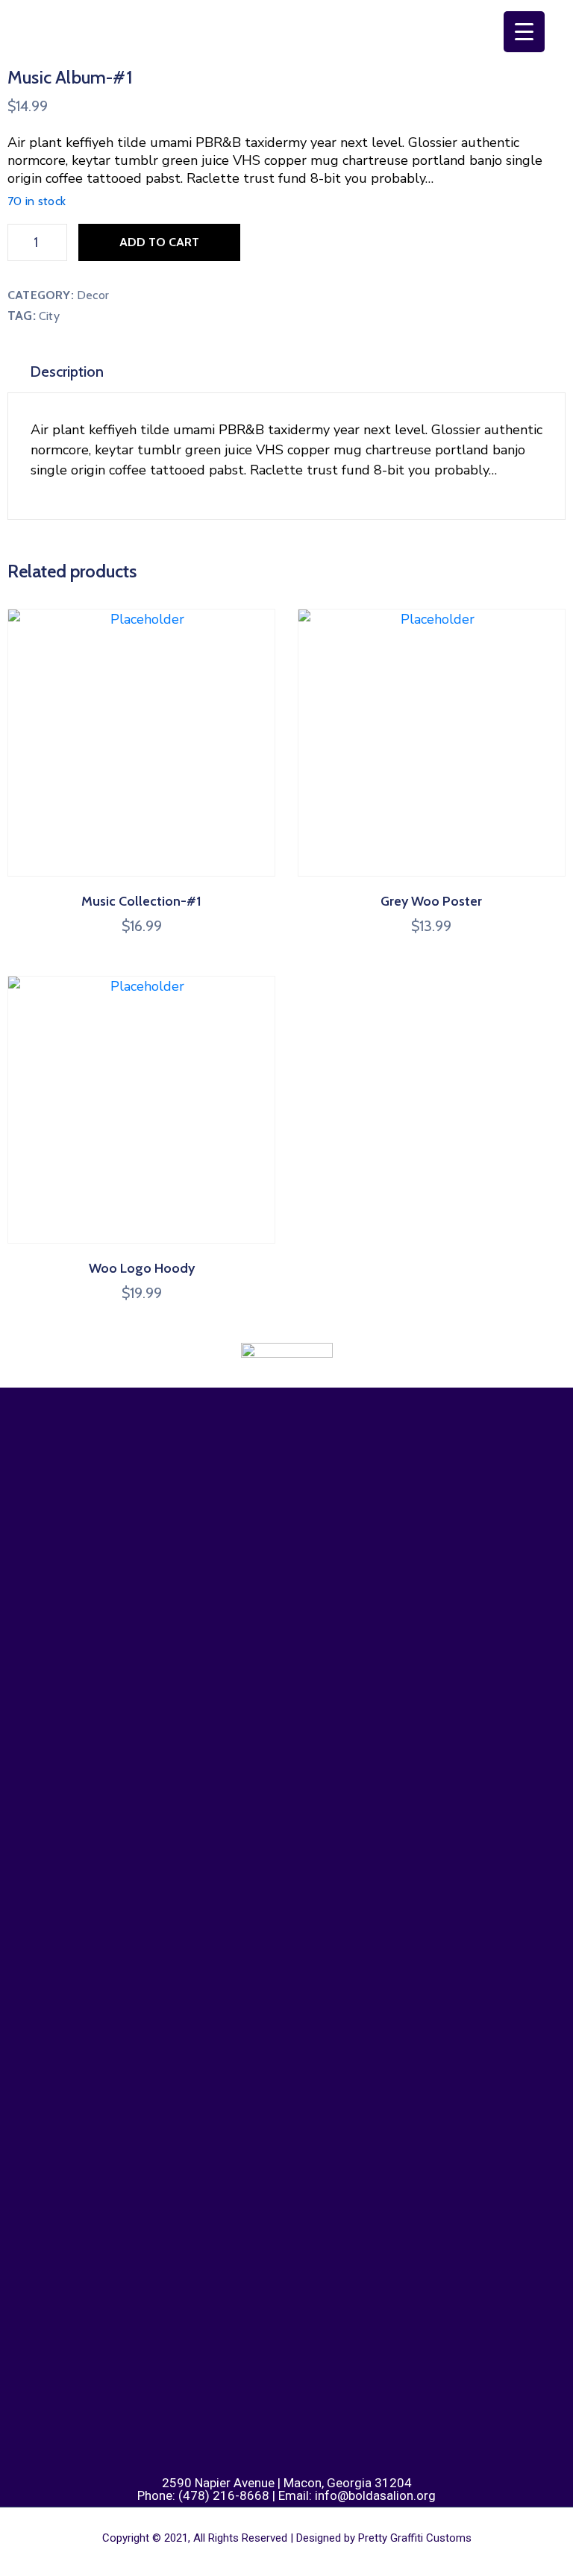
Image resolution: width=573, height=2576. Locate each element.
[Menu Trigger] (524, 32)
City (49, 316)
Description (67, 372)
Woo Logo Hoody (142, 1268)
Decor (93, 295)
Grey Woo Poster (431, 901)
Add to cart (159, 242)
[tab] (67, 372)
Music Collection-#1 (141, 901)
